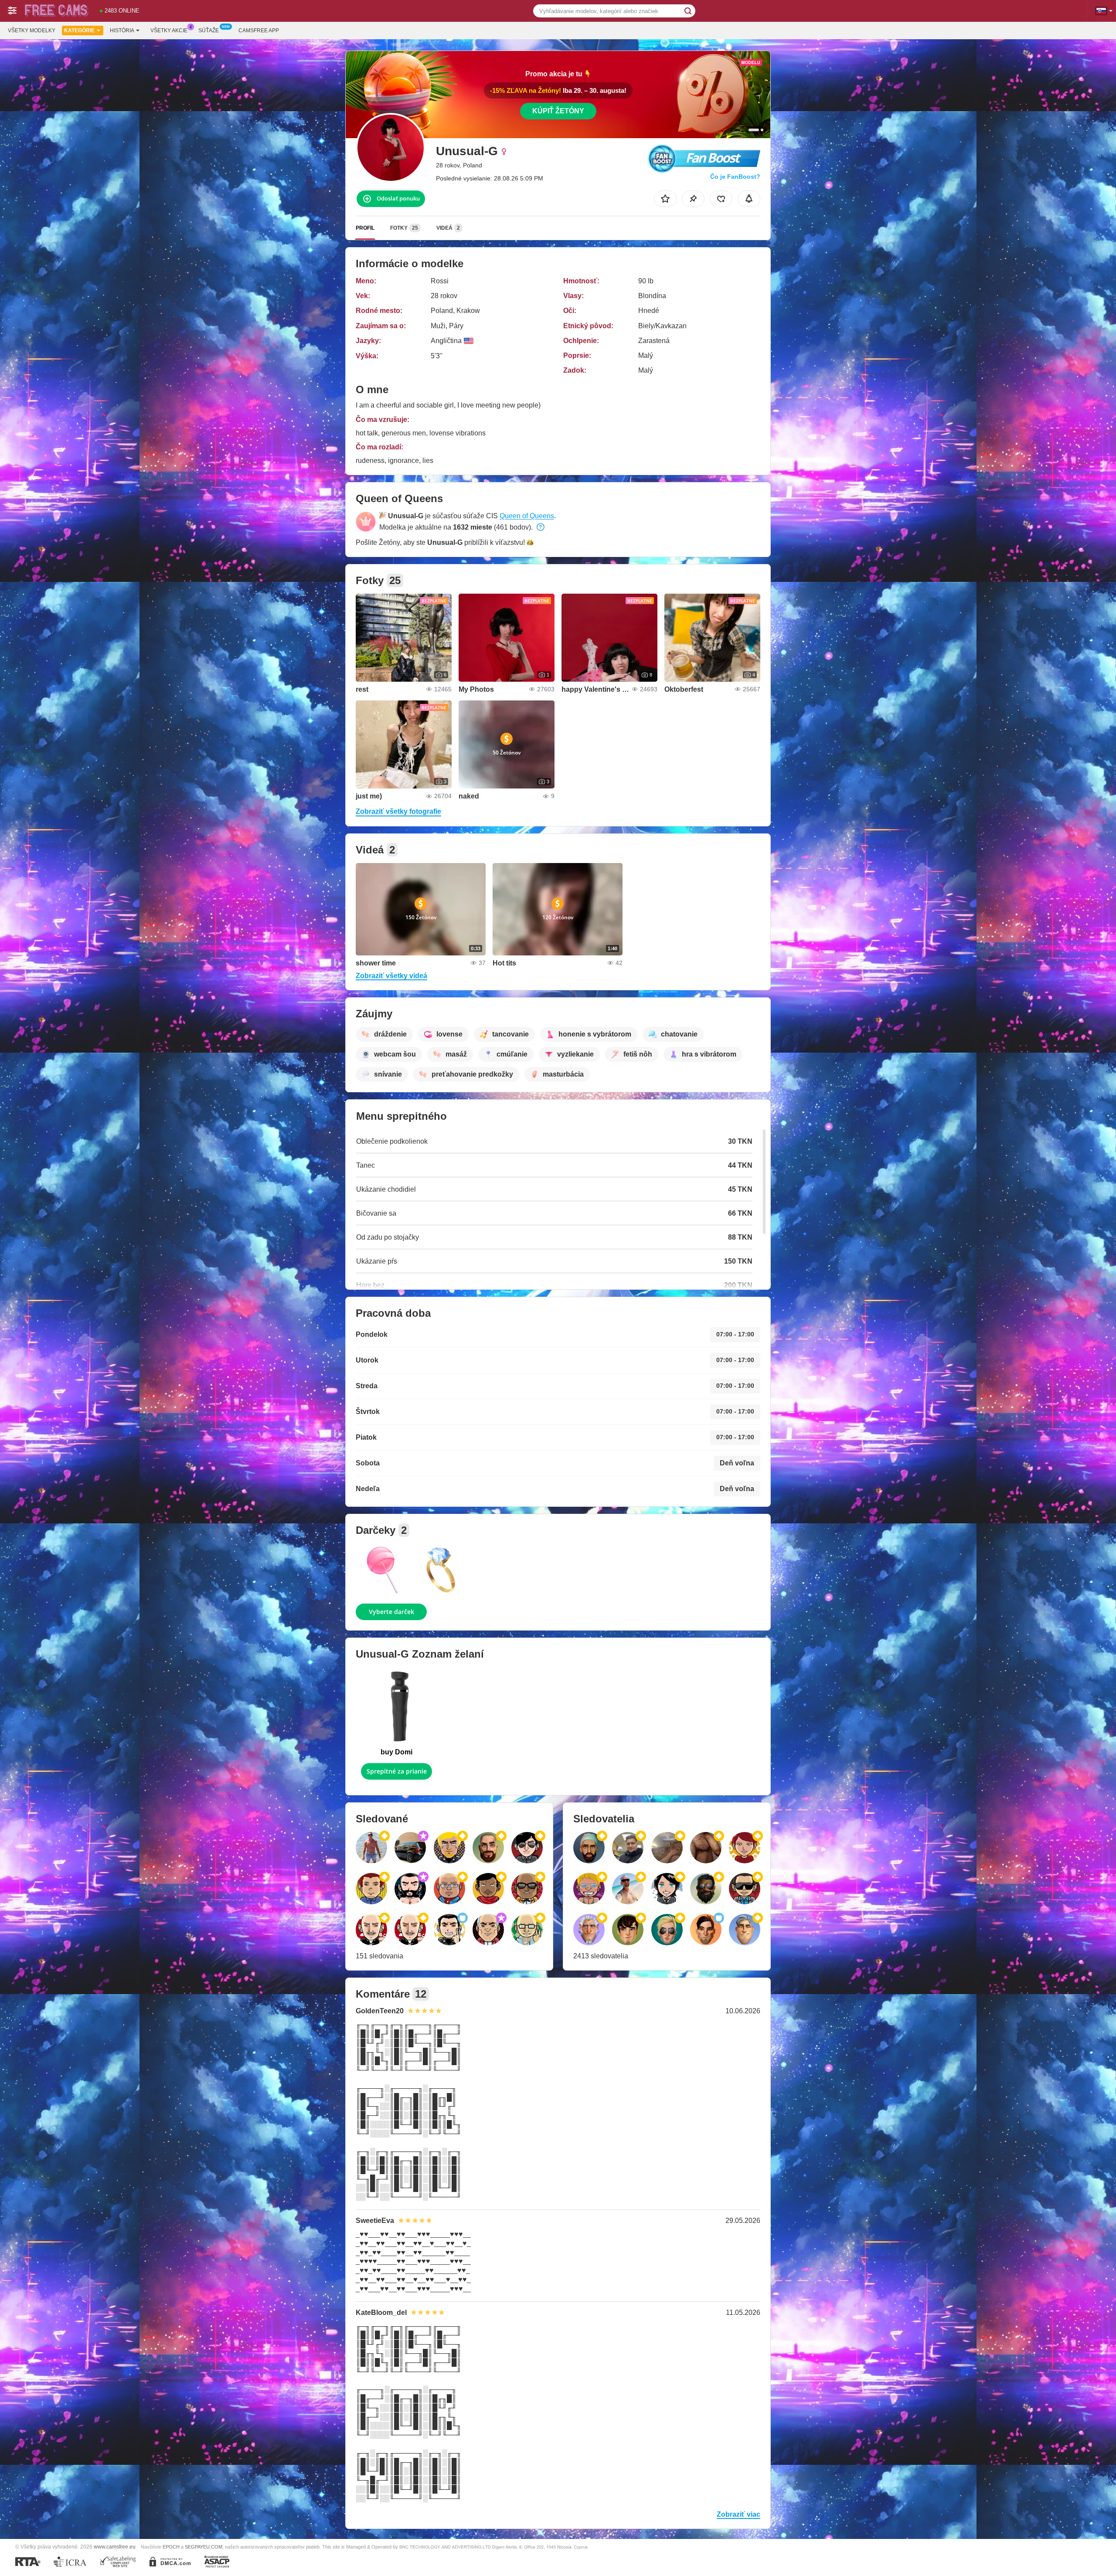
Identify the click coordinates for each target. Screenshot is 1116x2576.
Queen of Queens (527, 516)
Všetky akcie (169, 31)
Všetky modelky (32, 31)
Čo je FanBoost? (735, 177)
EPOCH (171, 2547)
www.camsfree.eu (115, 2547)
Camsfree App (259, 31)
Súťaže (209, 31)
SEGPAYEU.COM (204, 2547)
